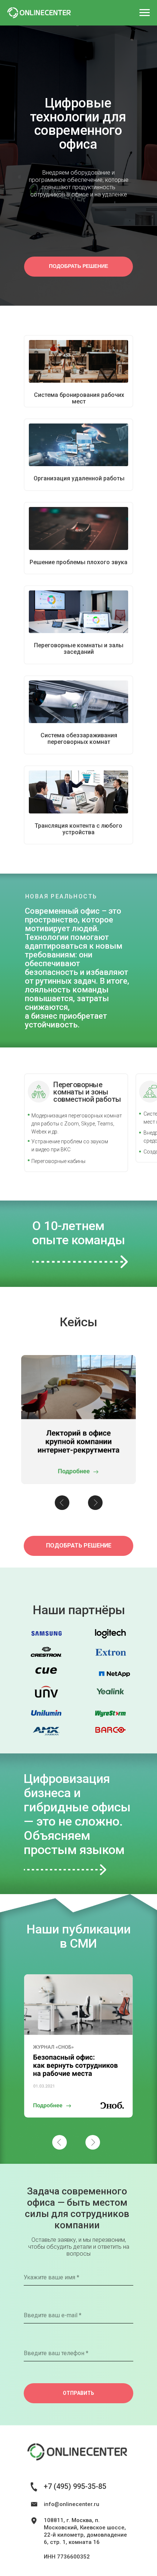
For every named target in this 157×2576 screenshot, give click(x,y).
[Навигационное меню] (145, 13)
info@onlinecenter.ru (72, 2504)
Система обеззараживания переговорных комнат (79, 739)
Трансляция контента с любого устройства (78, 829)
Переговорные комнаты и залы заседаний (79, 649)
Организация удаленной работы (79, 478)
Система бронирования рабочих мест (79, 398)
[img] (78, 361)
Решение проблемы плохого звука (78, 562)
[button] (78, 267)
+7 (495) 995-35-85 (75, 2486)
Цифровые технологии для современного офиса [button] (78, 124)
